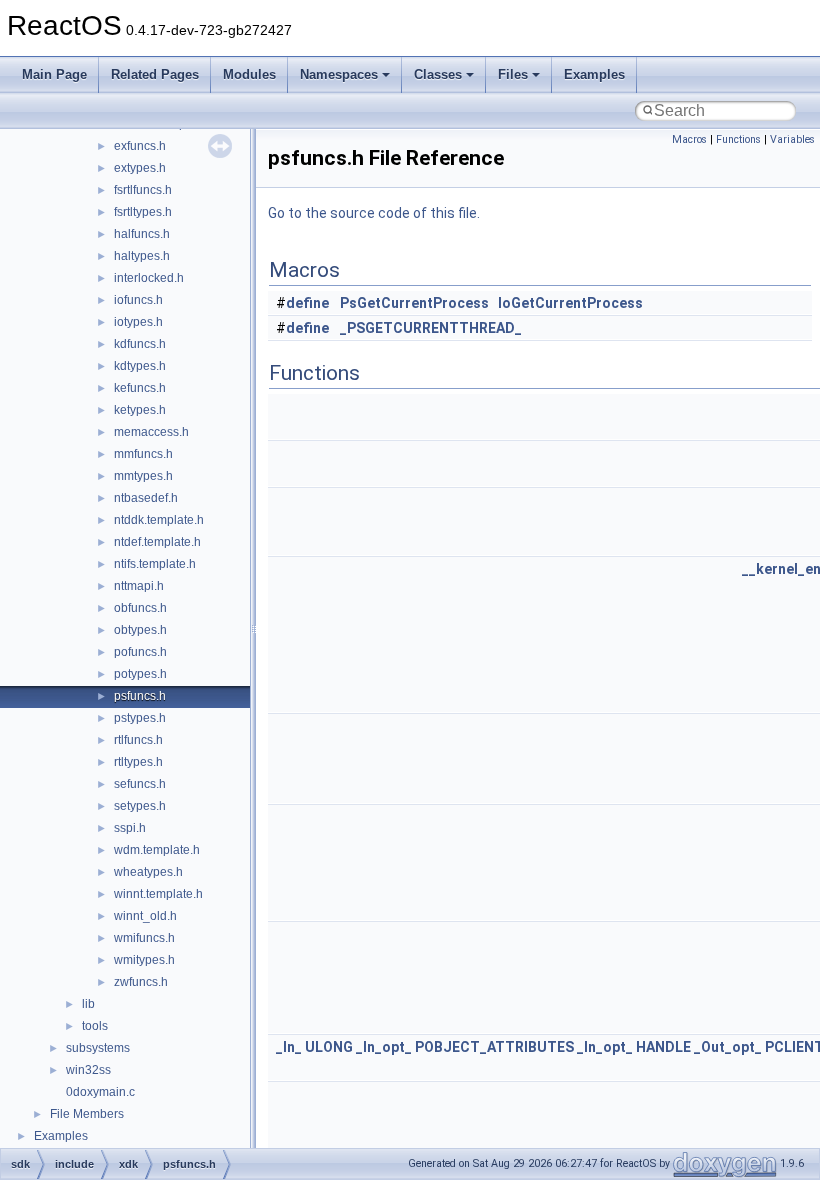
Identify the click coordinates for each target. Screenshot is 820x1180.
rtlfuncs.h (138, 740)
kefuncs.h (140, 388)
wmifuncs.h (144, 938)
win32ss (88, 1070)
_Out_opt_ (728, 1047)
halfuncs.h (142, 234)
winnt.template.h (158, 894)
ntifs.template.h (155, 564)
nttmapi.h (139, 586)
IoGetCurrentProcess (570, 303)
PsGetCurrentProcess (414, 303)
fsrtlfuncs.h (143, 190)
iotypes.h (138, 322)
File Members (87, 1114)
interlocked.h (149, 278)
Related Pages (155, 74)
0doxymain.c (100, 1092)
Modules (249, 74)
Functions (738, 139)
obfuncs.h (140, 608)
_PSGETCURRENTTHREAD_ (431, 328)
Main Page (54, 74)
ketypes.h (140, 410)
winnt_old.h (145, 916)
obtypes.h (140, 630)
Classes (438, 74)
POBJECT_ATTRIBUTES (494, 1047)
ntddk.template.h (159, 520)
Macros (689, 139)
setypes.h (140, 806)
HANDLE (663, 1047)
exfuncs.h (140, 146)
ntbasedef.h (146, 498)
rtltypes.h (138, 762)
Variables (792, 139)
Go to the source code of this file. (374, 213)
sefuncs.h (140, 784)
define (307, 303)
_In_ (289, 1047)
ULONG (329, 1047)
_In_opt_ (384, 1047)
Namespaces (339, 74)
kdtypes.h (140, 366)
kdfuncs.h (140, 344)
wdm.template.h (157, 850)
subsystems (98, 1048)
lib (88, 1004)
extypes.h (140, 168)
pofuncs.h (140, 652)
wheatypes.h (148, 872)
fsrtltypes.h (143, 212)
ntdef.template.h (157, 542)
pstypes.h (140, 718)
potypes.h (140, 674)
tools (95, 1026)
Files (513, 74)
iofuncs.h (138, 300)
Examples (594, 74)
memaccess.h (151, 432)
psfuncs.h (140, 696)
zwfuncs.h (141, 982)
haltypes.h (142, 256)
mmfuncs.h (143, 454)
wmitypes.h (144, 960)
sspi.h (130, 828)
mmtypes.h (143, 476)
